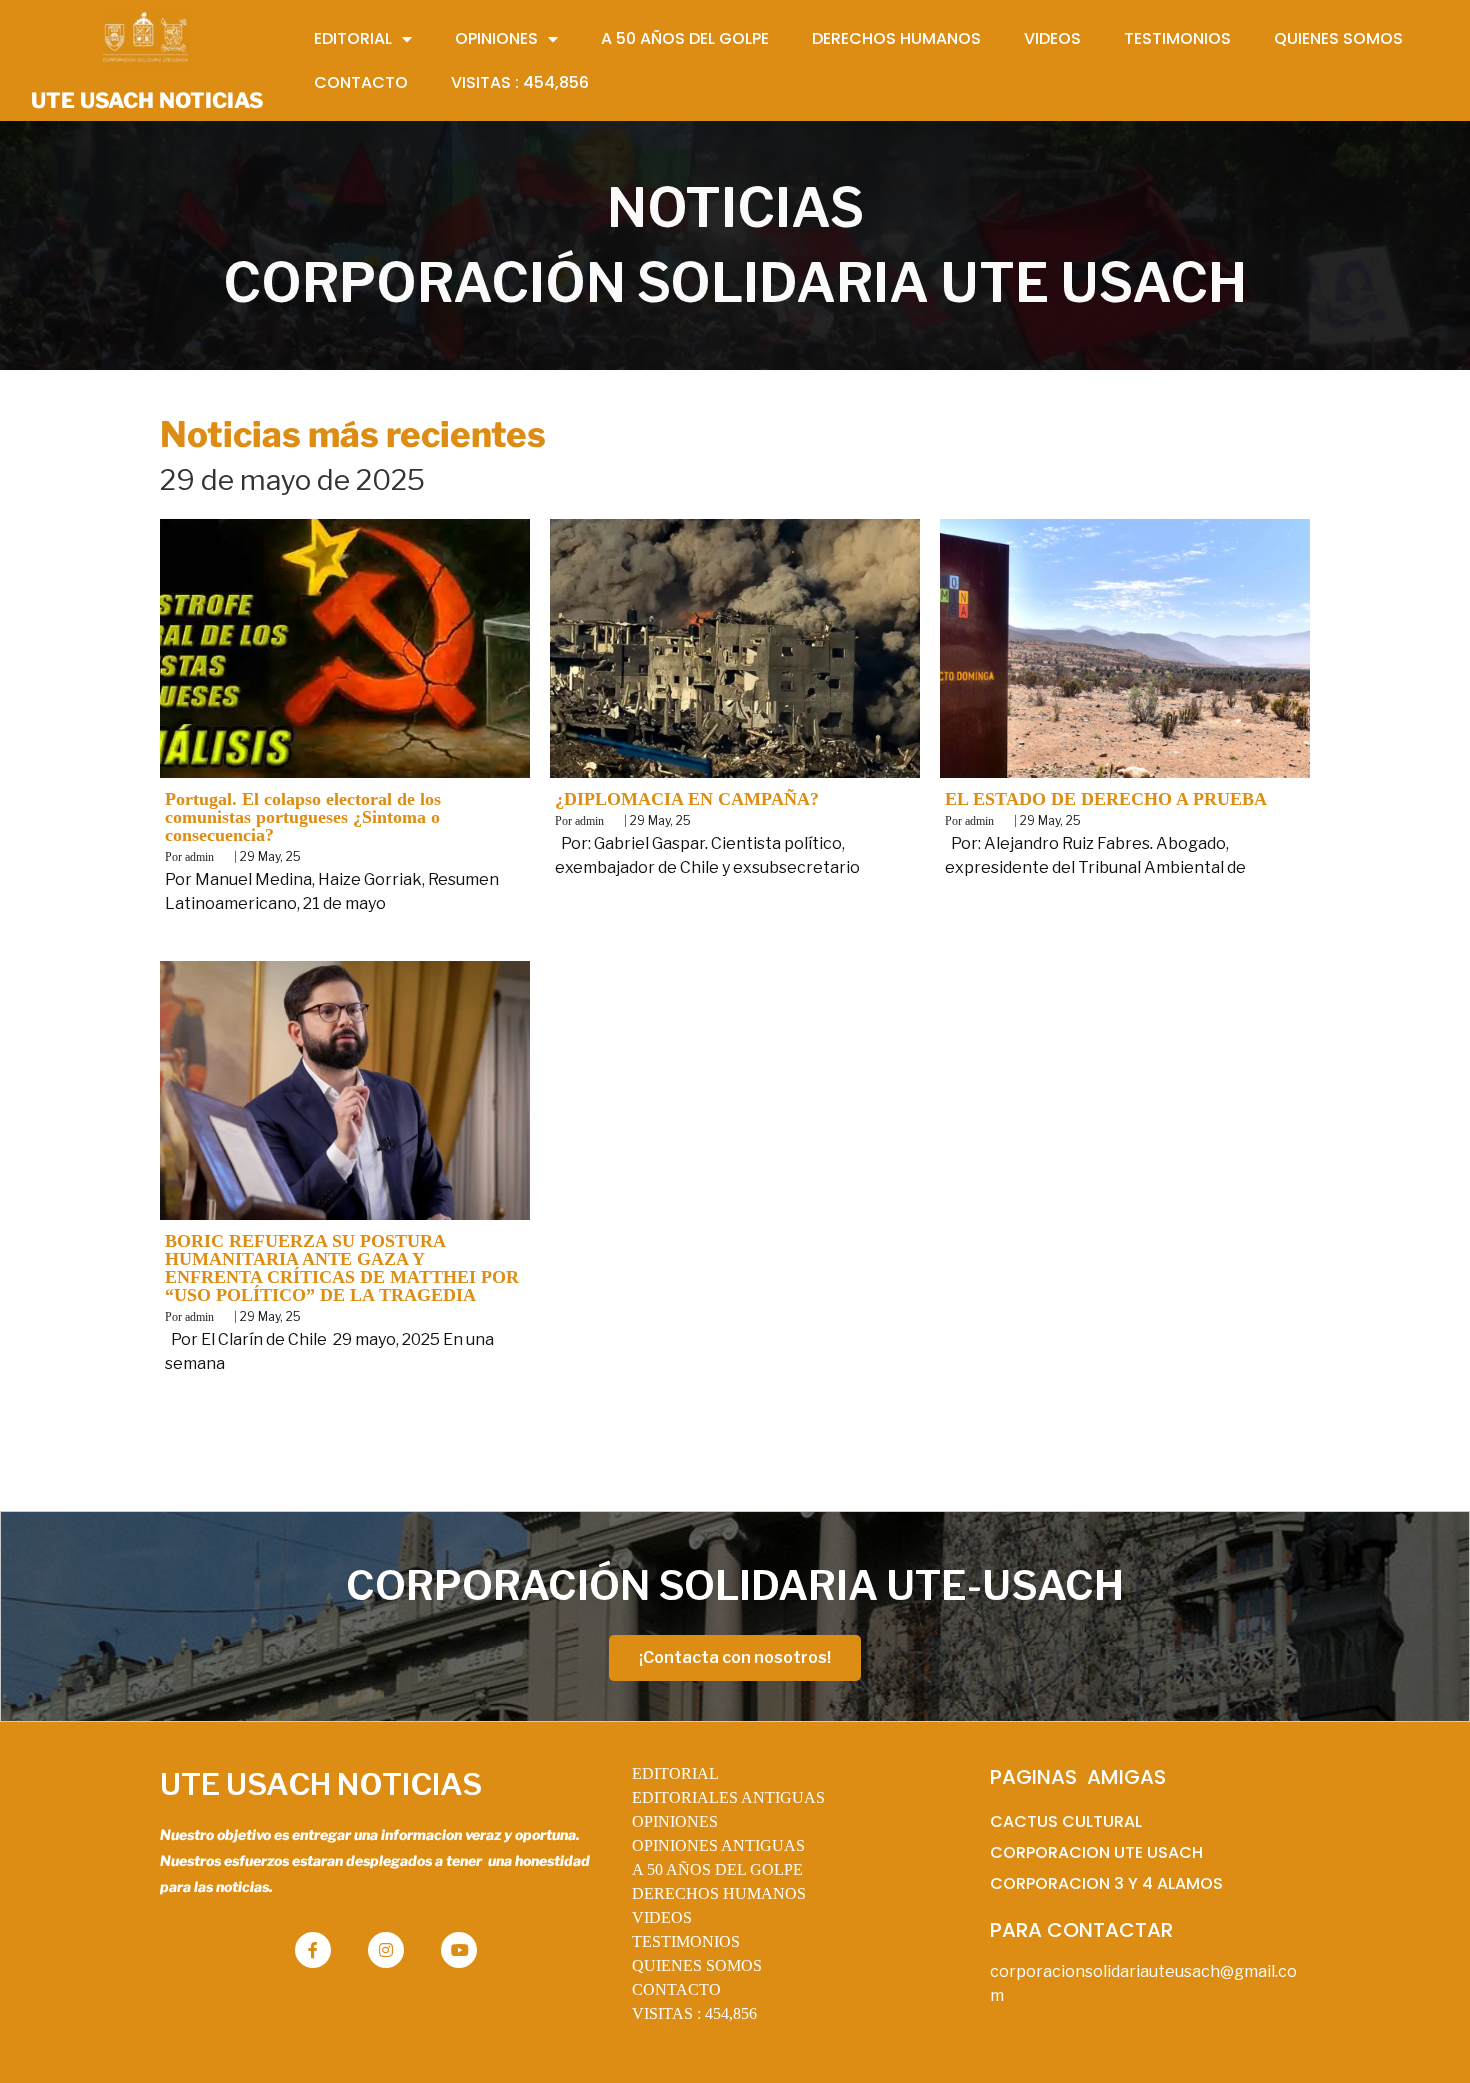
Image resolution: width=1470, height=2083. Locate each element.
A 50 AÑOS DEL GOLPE (717, 1869)
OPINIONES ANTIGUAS (718, 1845)
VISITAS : (694, 2013)
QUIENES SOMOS (697, 1965)
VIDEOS (662, 1917)
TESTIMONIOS (686, 1941)
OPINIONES (675, 1821)
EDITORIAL (675, 1773)
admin (199, 857)
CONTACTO (676, 1989)
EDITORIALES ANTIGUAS (728, 1797)
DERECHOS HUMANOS (719, 1893)
